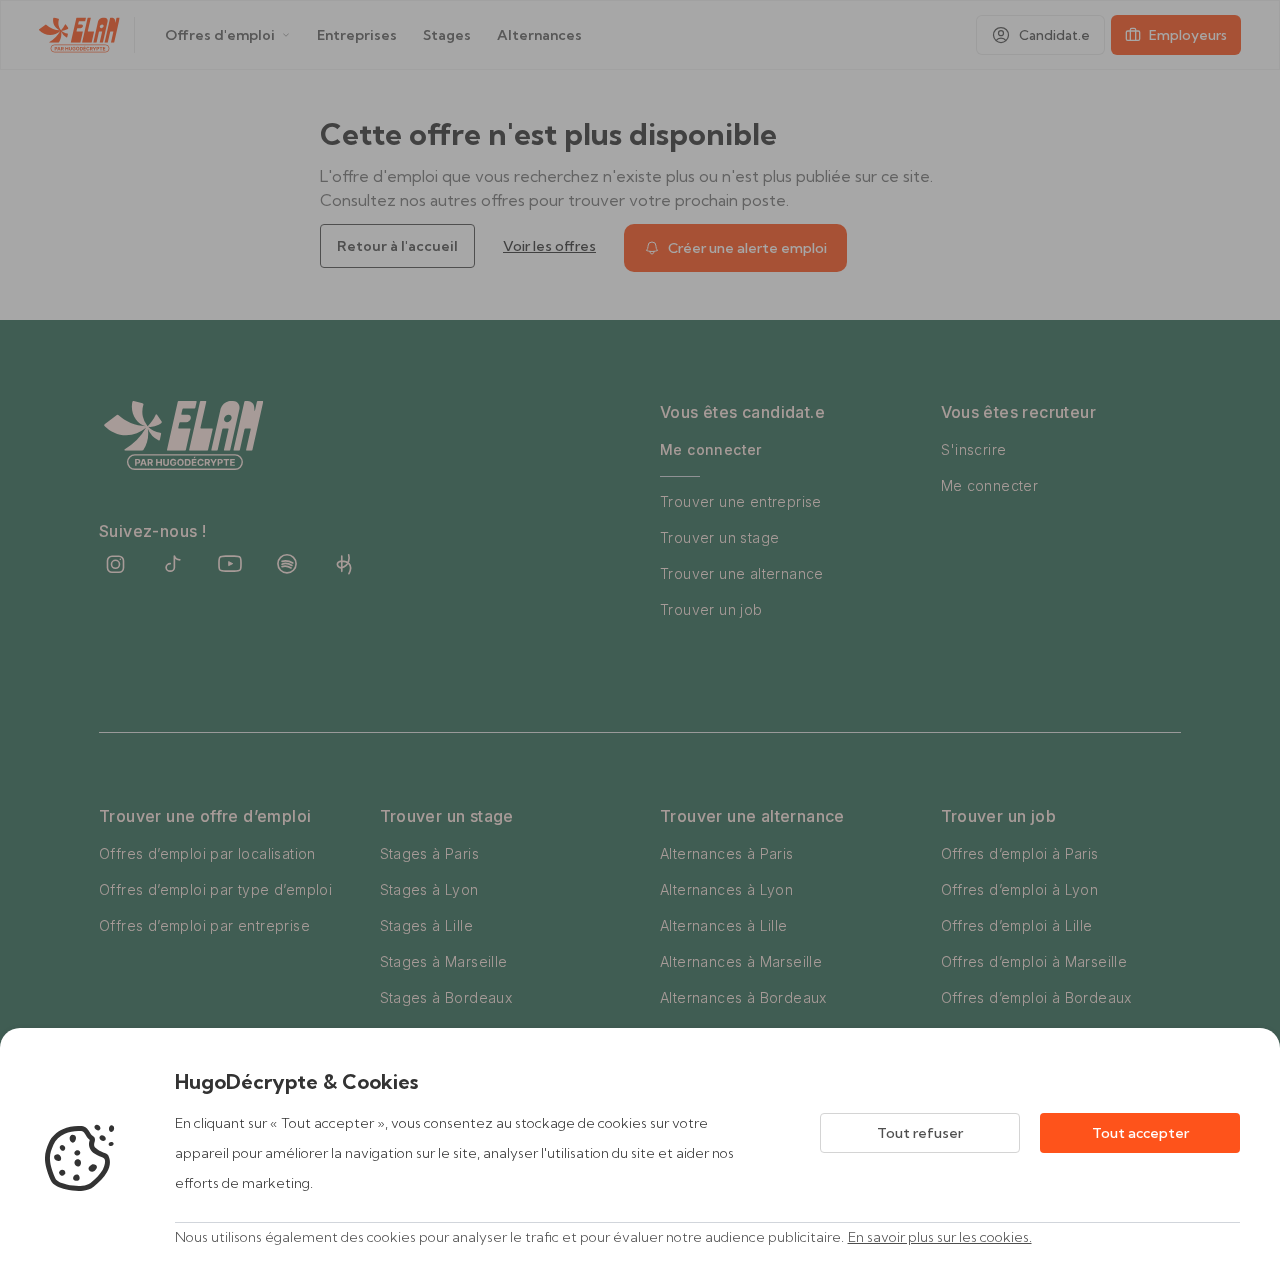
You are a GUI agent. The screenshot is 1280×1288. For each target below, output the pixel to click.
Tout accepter (1140, 1133)
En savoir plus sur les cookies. (940, 1237)
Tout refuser (920, 1133)
